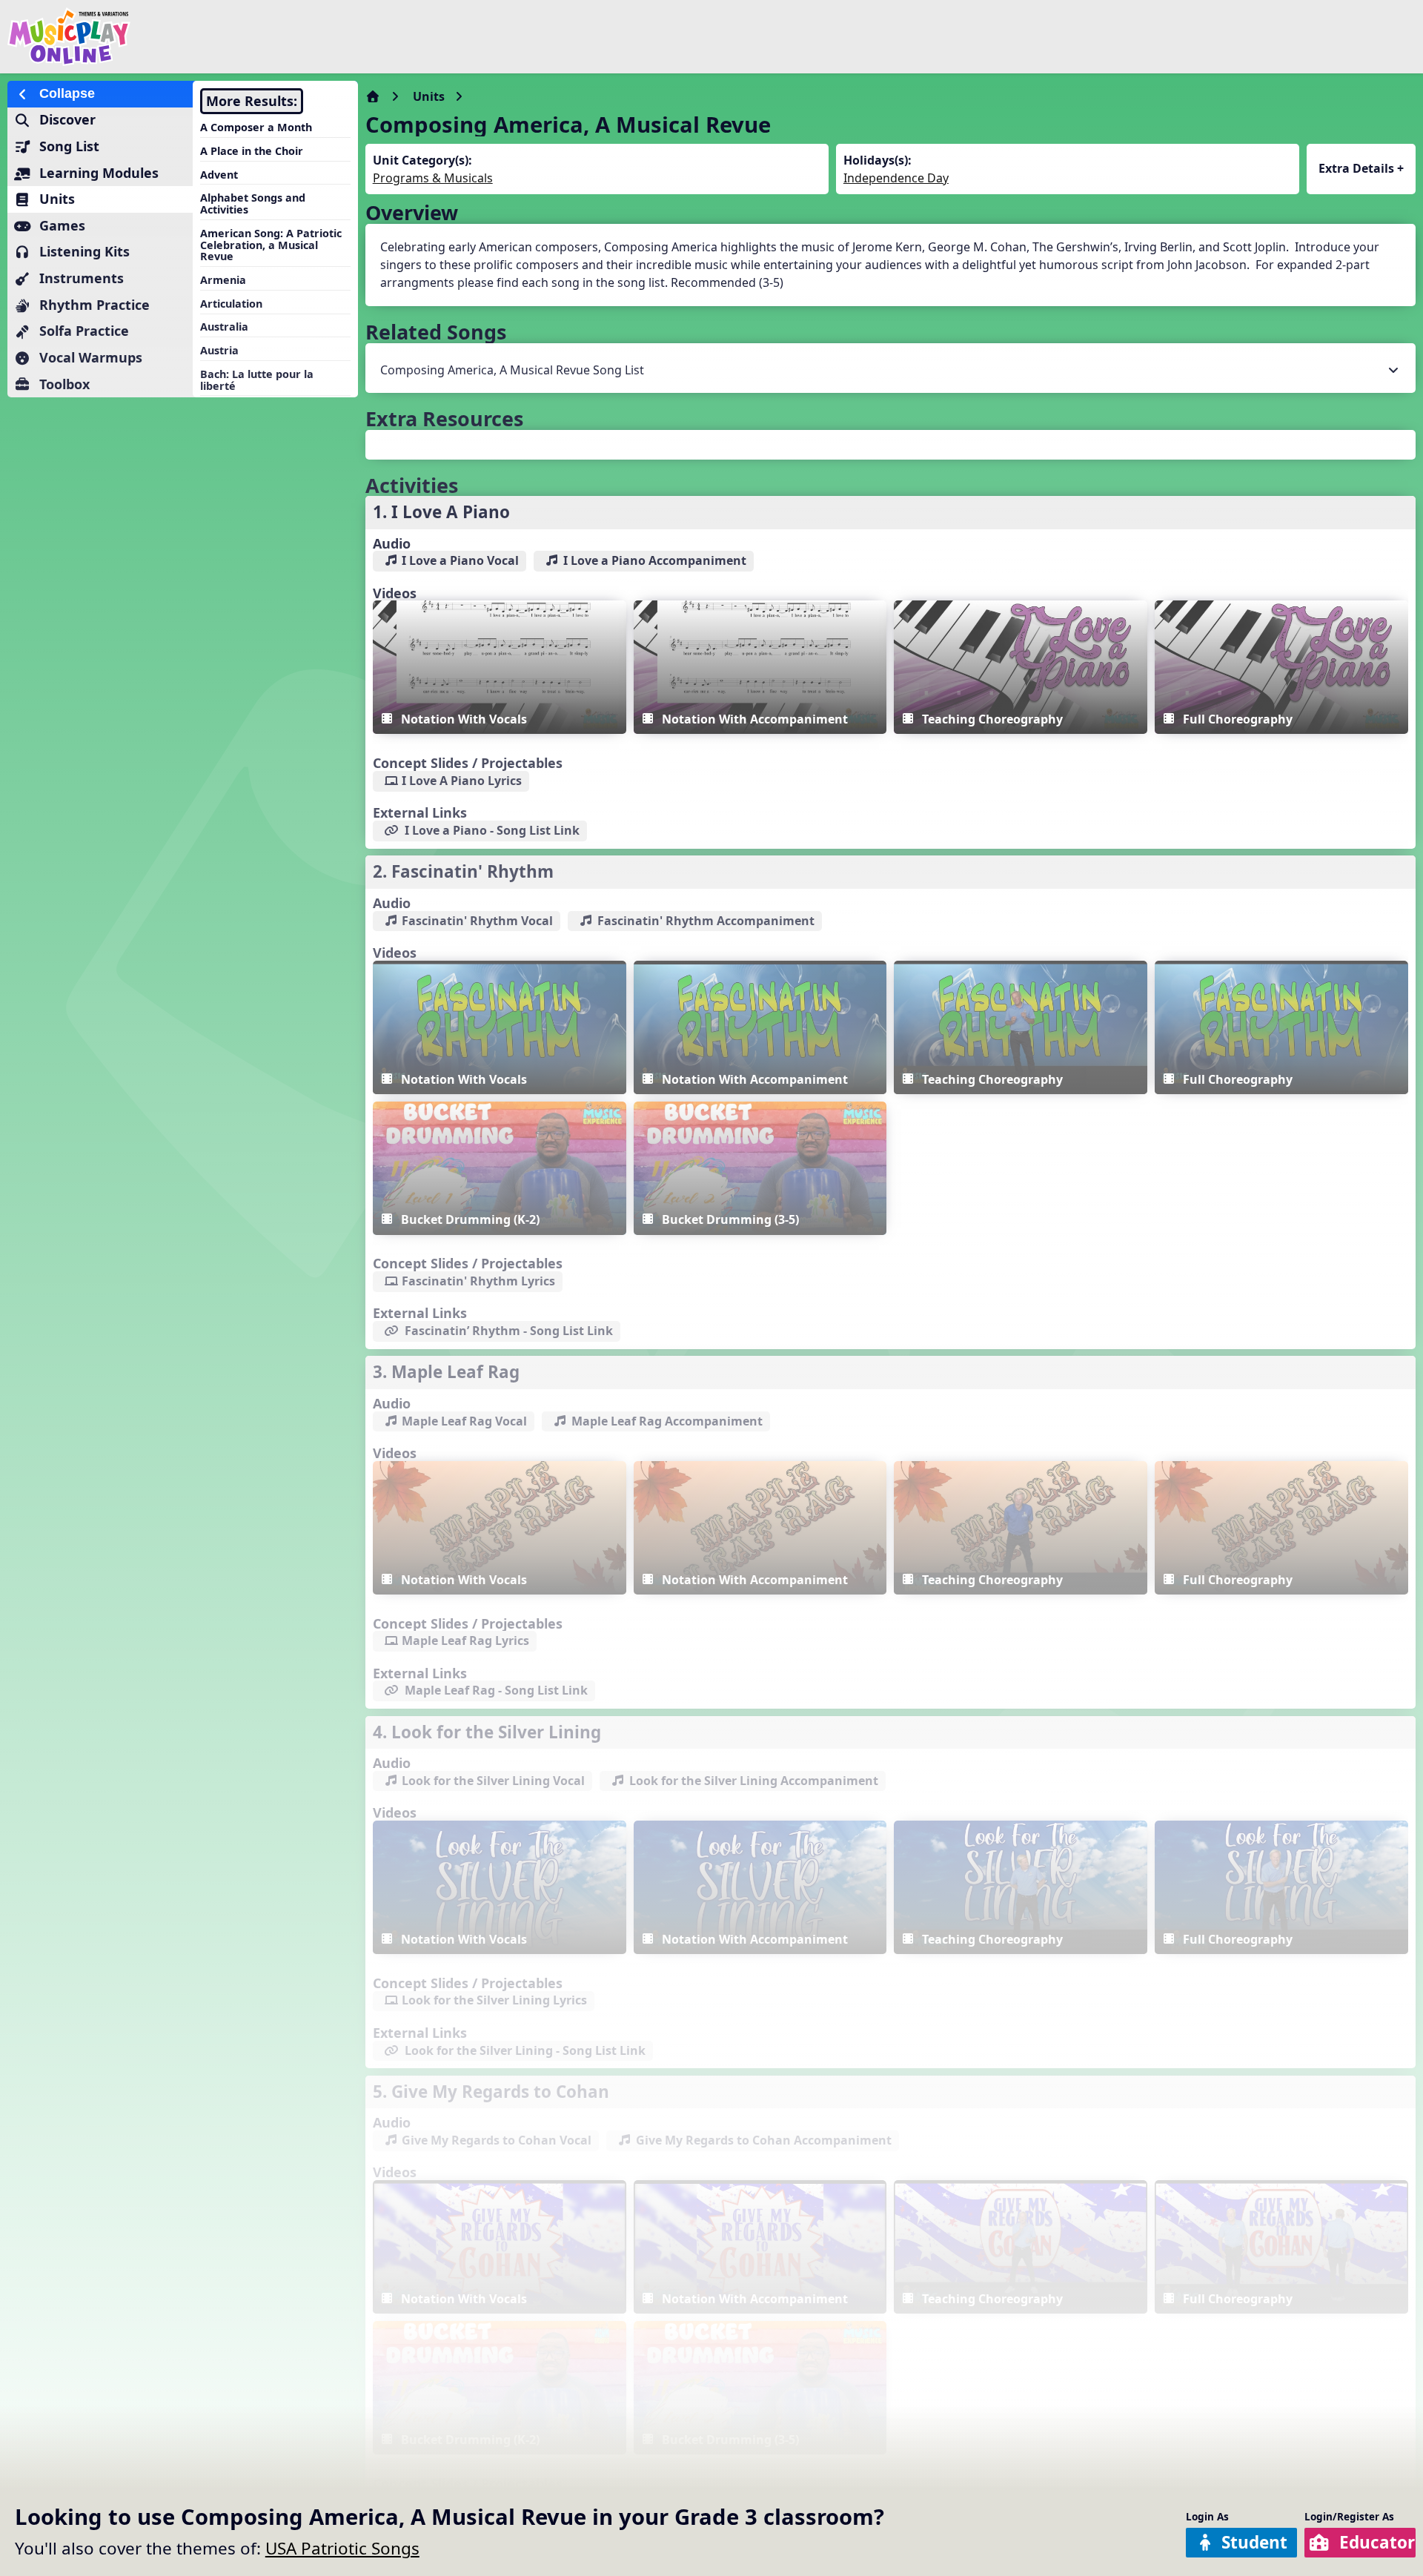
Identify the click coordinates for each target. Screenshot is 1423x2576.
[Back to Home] (240, 37)
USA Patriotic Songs (342, 2548)
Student (1254, 2542)
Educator (1377, 2542)
